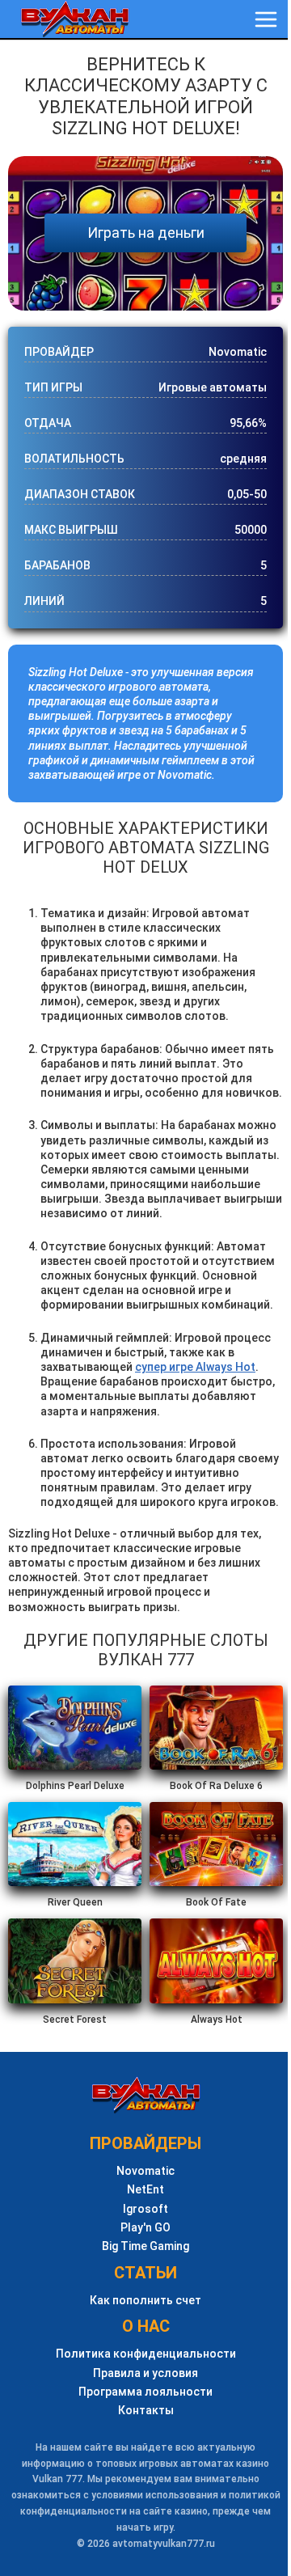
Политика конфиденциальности (146, 2354)
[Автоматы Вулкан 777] (75, 19)
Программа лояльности (145, 2392)
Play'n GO (145, 2228)
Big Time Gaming (145, 2246)
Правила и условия (145, 2373)
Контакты (146, 2411)
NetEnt (145, 2190)
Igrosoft (145, 2209)
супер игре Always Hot (195, 1367)
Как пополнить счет (145, 2301)
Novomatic (145, 2171)
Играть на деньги (146, 233)
